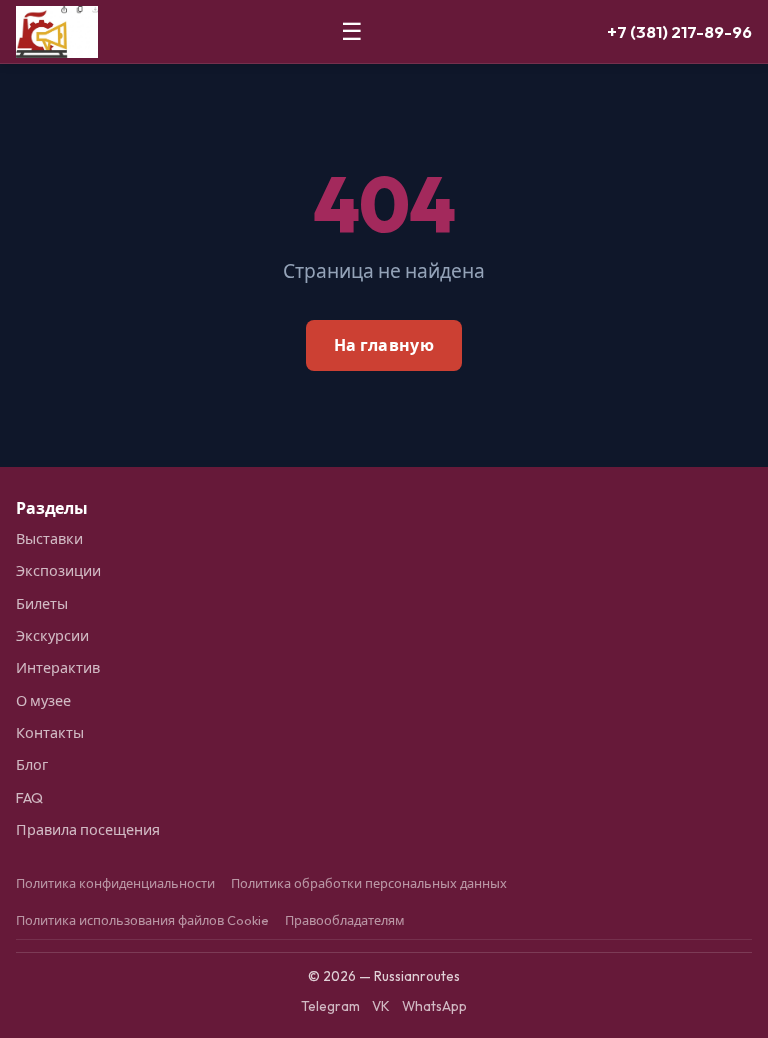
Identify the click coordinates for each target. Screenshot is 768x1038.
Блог (32, 765)
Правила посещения (88, 830)
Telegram (330, 1006)
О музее (43, 701)
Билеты (42, 604)
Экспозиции (58, 571)
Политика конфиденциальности (115, 883)
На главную (384, 345)
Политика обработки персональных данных (369, 883)
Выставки (49, 539)
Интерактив (58, 668)
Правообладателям (345, 920)
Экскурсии (52, 636)
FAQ (29, 798)
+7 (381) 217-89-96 (679, 31)
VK (381, 1006)
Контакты (50, 733)
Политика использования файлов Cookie (142, 920)
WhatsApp (434, 1006)
